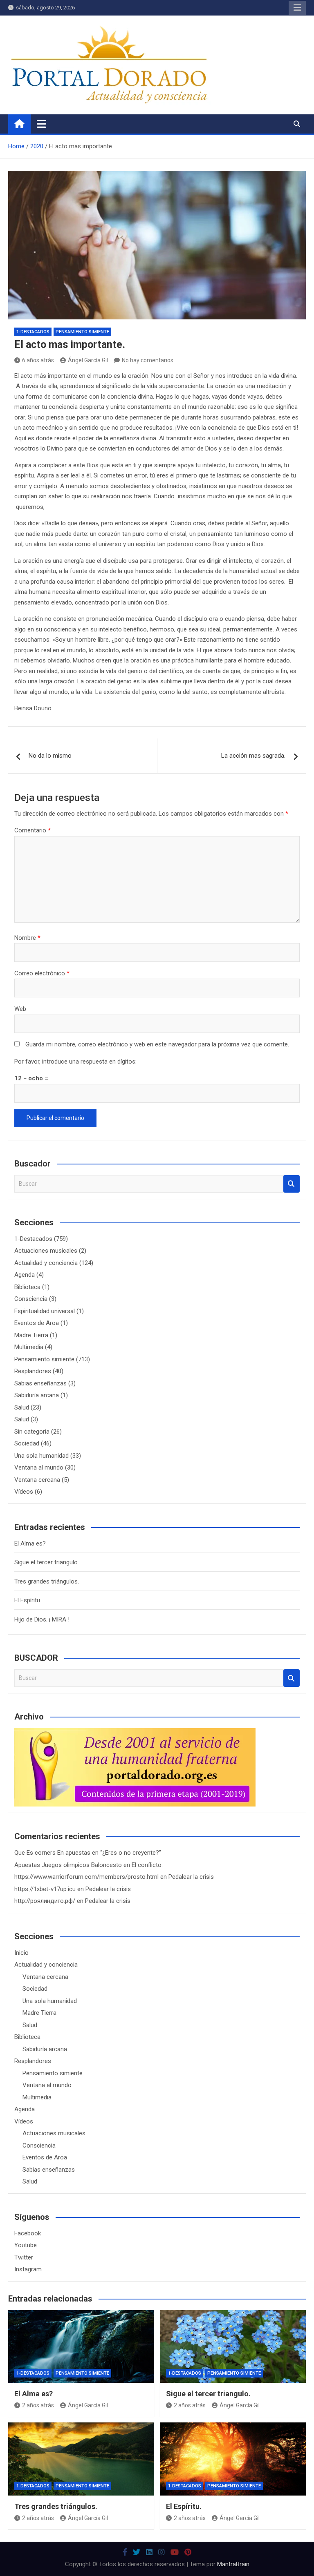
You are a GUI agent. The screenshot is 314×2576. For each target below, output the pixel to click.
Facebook (28, 2233)
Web (20, 1009)
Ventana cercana (37, 1480)
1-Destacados (33, 332)
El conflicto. (147, 1865)
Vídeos (24, 1492)
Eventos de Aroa (37, 1323)
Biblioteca (27, 1287)
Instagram (28, 2269)
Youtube (26, 2245)
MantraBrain (233, 2564)
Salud (22, 1407)
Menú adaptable (297, 8)
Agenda (25, 1275)
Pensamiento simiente (82, 332)
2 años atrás (38, 2405)
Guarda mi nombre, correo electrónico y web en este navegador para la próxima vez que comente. (157, 1044)
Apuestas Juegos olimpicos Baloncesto (68, 1865)
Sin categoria (32, 1432)
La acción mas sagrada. (253, 756)
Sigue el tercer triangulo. (47, 1562)
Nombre (27, 938)
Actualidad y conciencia (46, 1263)
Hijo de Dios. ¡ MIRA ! (42, 1619)
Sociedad (27, 1443)
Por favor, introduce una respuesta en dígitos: (75, 1062)
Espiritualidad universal (45, 1311)
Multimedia (29, 1347)
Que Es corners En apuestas (52, 1853)
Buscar (292, 1184)
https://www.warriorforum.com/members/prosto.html (86, 1877)
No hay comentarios (148, 360)
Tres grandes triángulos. (47, 1581)
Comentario (33, 830)
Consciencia (31, 1299)
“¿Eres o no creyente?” (131, 1853)
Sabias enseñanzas (40, 1383)
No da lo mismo (50, 756)
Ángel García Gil (88, 360)
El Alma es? (30, 1543)
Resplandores (33, 1371)
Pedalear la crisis (191, 1877)
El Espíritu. (28, 1600)
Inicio (21, 1953)
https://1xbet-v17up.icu (45, 1889)
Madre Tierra (31, 1335)
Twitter (24, 2257)
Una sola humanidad (41, 1456)
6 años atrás (38, 360)
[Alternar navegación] (41, 124)
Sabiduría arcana (37, 1395)
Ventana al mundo (39, 1468)
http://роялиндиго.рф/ (45, 1901)
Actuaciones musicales (46, 1251)
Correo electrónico (42, 973)
